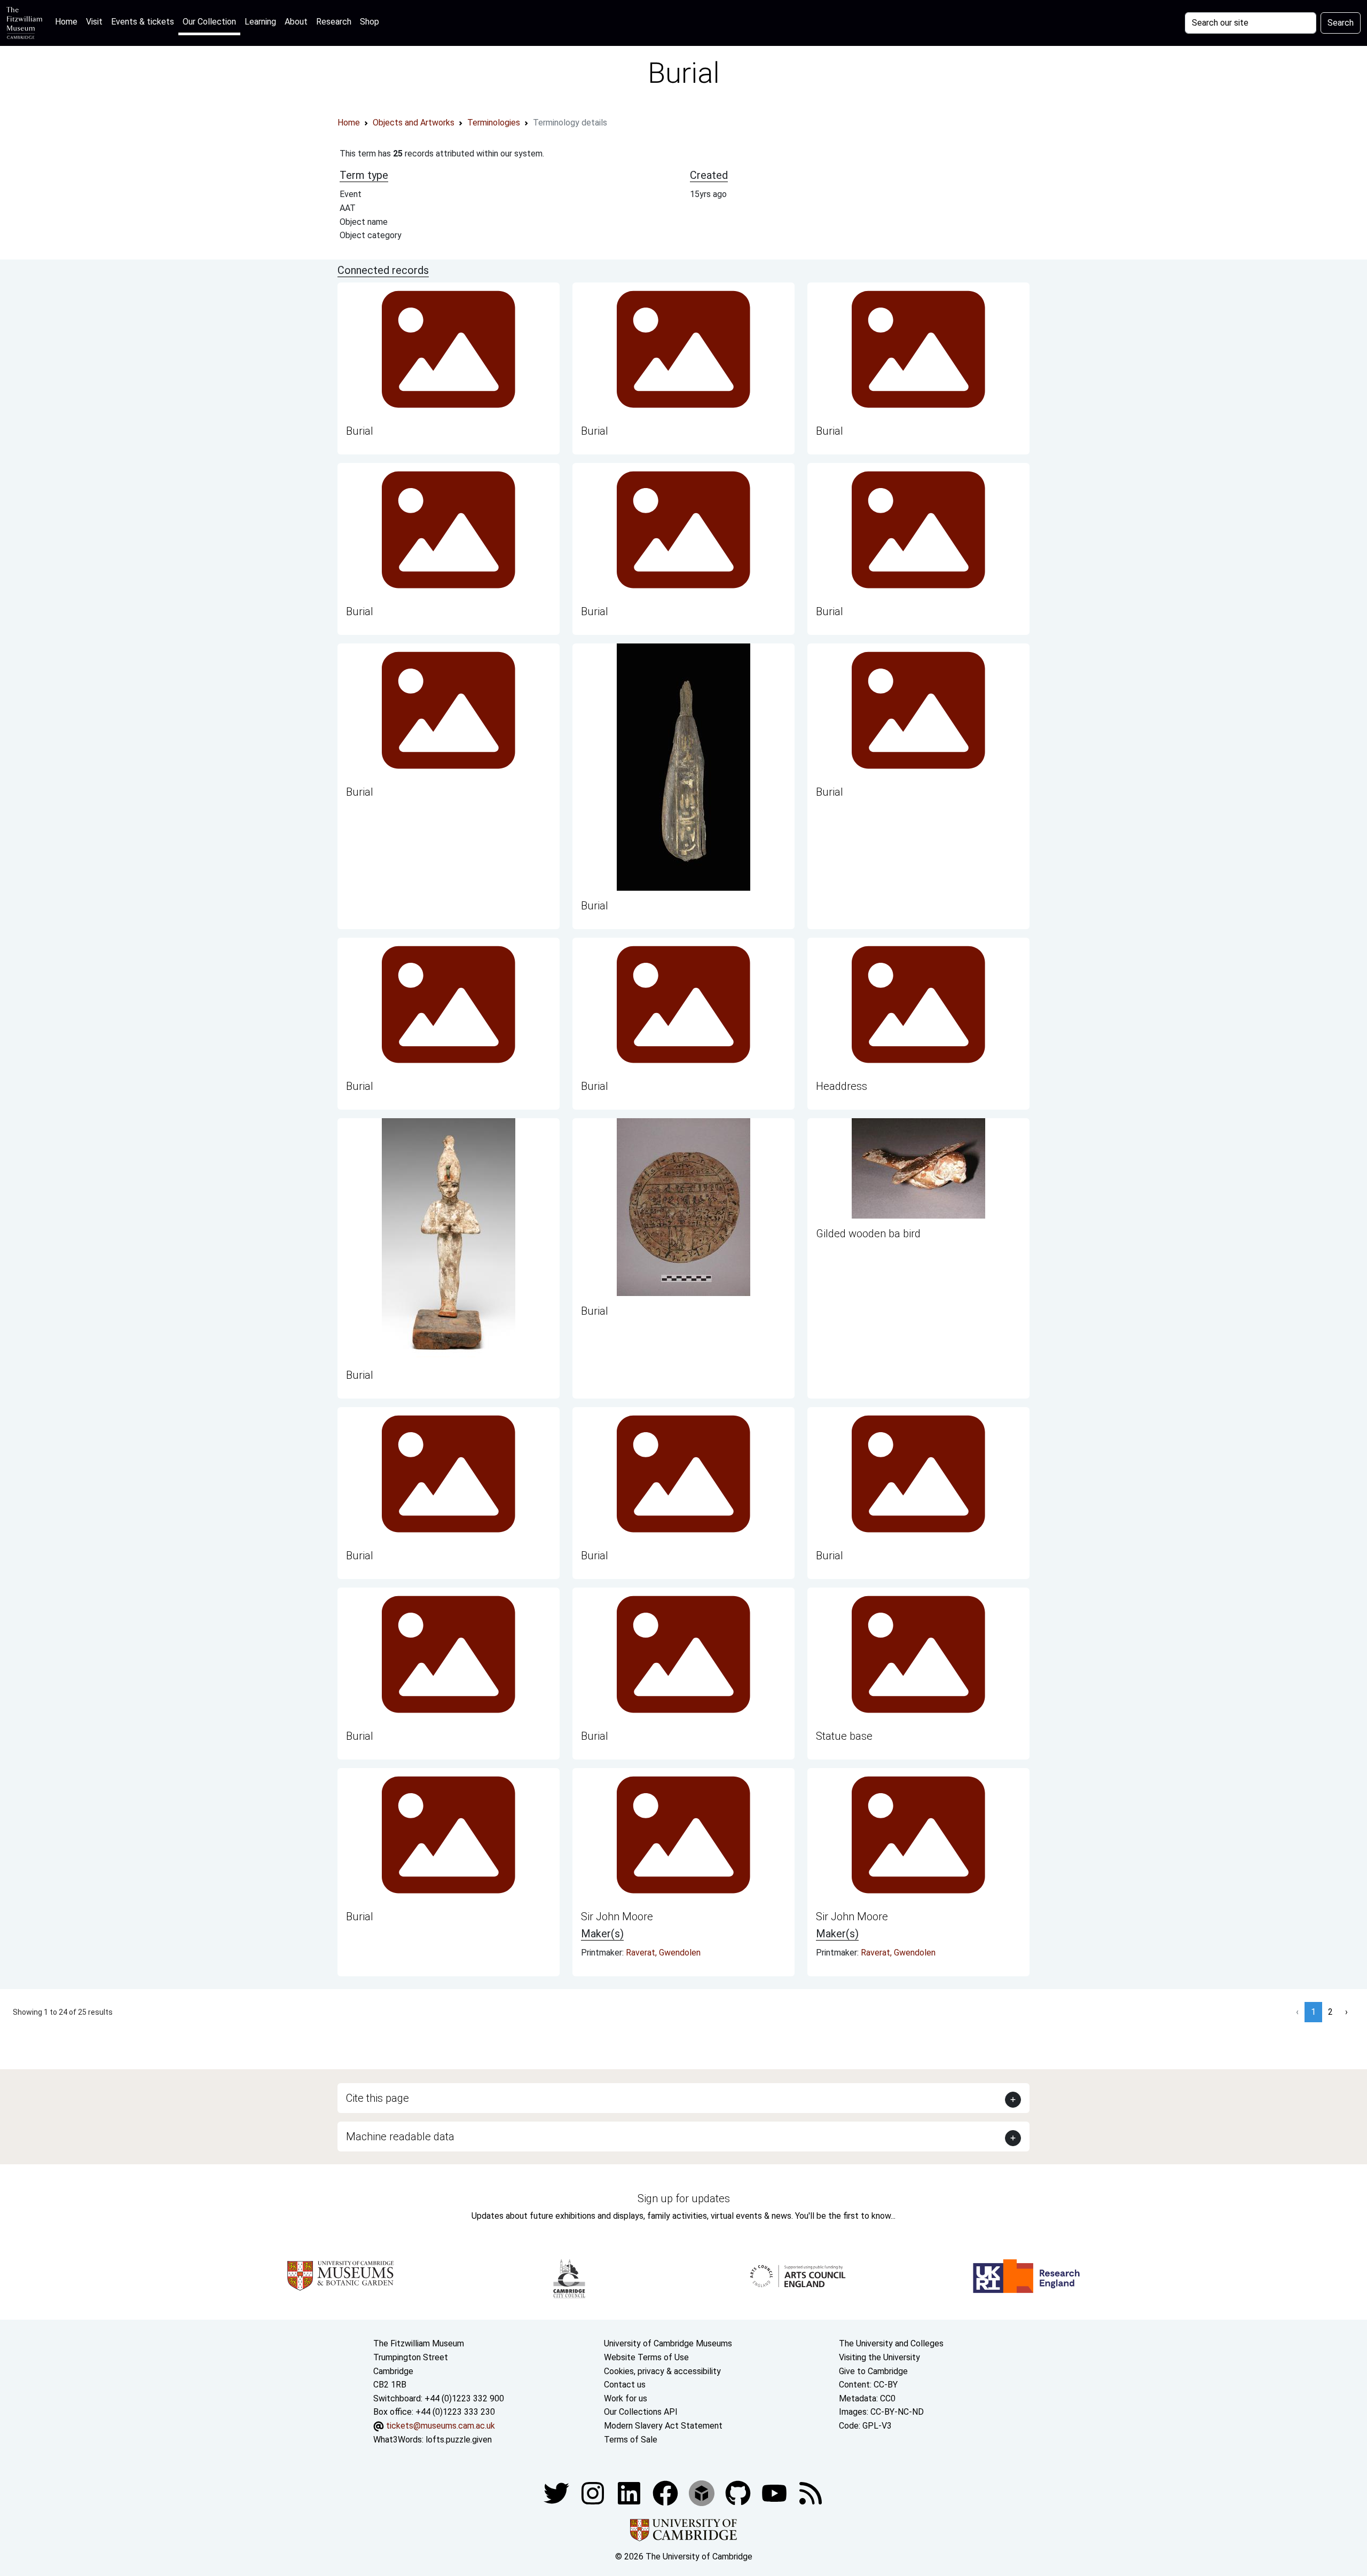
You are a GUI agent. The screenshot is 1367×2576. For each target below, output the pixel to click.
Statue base (844, 1736)
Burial (360, 431)
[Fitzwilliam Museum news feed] (811, 2492)
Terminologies (494, 123)
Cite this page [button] (378, 2098)
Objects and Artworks (414, 123)
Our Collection (209, 22)
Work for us (626, 2398)
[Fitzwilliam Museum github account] (739, 2492)
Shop (370, 22)
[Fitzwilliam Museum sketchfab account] (703, 2492)
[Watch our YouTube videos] (775, 2492)
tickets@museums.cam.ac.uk (441, 2426)
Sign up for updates (684, 2198)
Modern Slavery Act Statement (663, 2426)
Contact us (625, 2385)
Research (334, 22)
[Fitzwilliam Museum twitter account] (557, 2492)
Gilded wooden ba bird (868, 1234)
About (296, 22)
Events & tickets (143, 22)
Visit (94, 22)
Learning (260, 22)
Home (68, 21)
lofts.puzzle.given (459, 2440)
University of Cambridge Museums (668, 2343)
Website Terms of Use (646, 2357)
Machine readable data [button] (400, 2137)
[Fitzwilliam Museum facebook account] (630, 2492)
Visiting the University (879, 2357)
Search (1341, 23)
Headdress (842, 1086)
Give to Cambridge (873, 2371)
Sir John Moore (617, 1917)
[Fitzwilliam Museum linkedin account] (666, 2492)
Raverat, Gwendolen (663, 1953)
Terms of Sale (631, 2440)
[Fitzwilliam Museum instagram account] (594, 2492)
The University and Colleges (891, 2343)
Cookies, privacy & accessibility (662, 2371)
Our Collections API (641, 2412)
